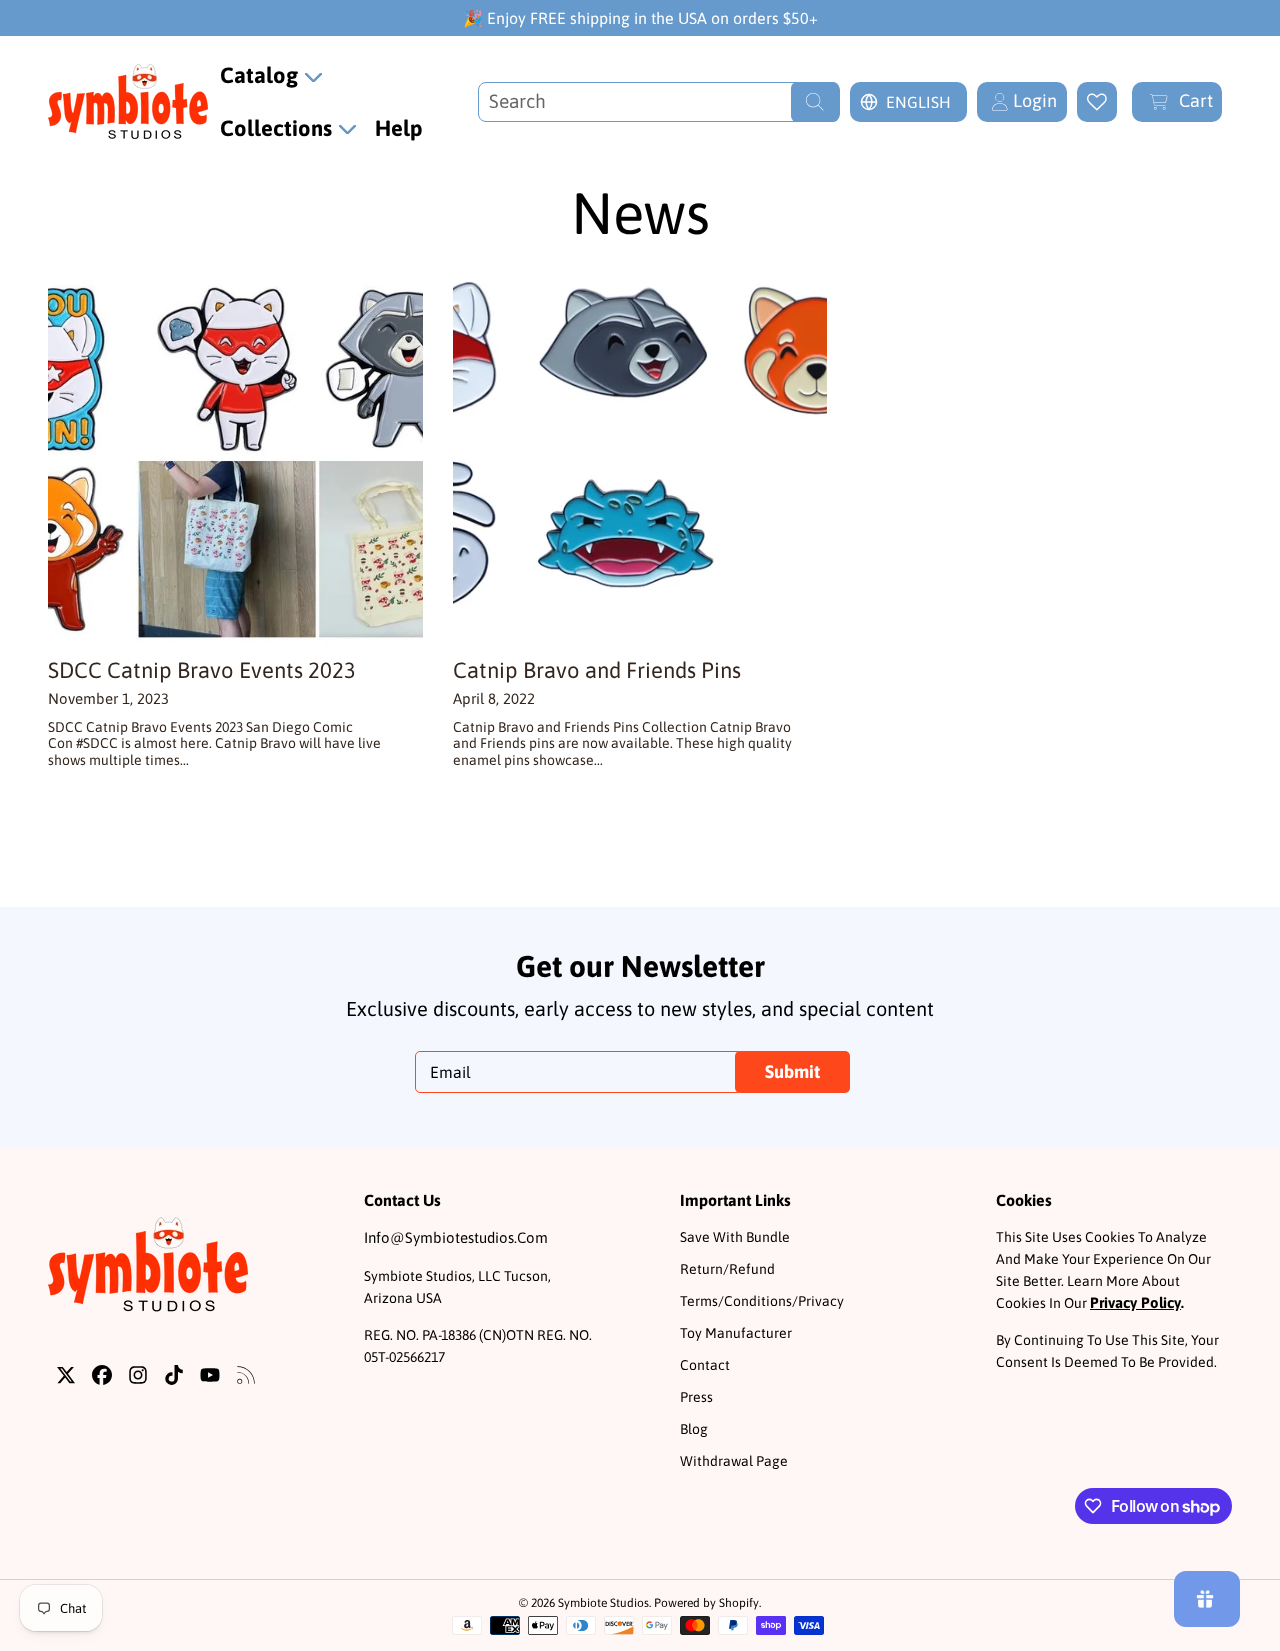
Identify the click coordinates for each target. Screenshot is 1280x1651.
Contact (705, 1365)
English (918, 102)
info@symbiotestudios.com (456, 1237)
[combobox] (659, 102)
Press (696, 1397)
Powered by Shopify (706, 1603)
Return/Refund (727, 1269)
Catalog (261, 75)
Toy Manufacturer (736, 1333)
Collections (278, 128)
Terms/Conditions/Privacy (762, 1301)
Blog (694, 1429)
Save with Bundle (735, 1237)
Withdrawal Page (734, 1461)
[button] (1177, 102)
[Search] (815, 102)
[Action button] (1097, 102)
